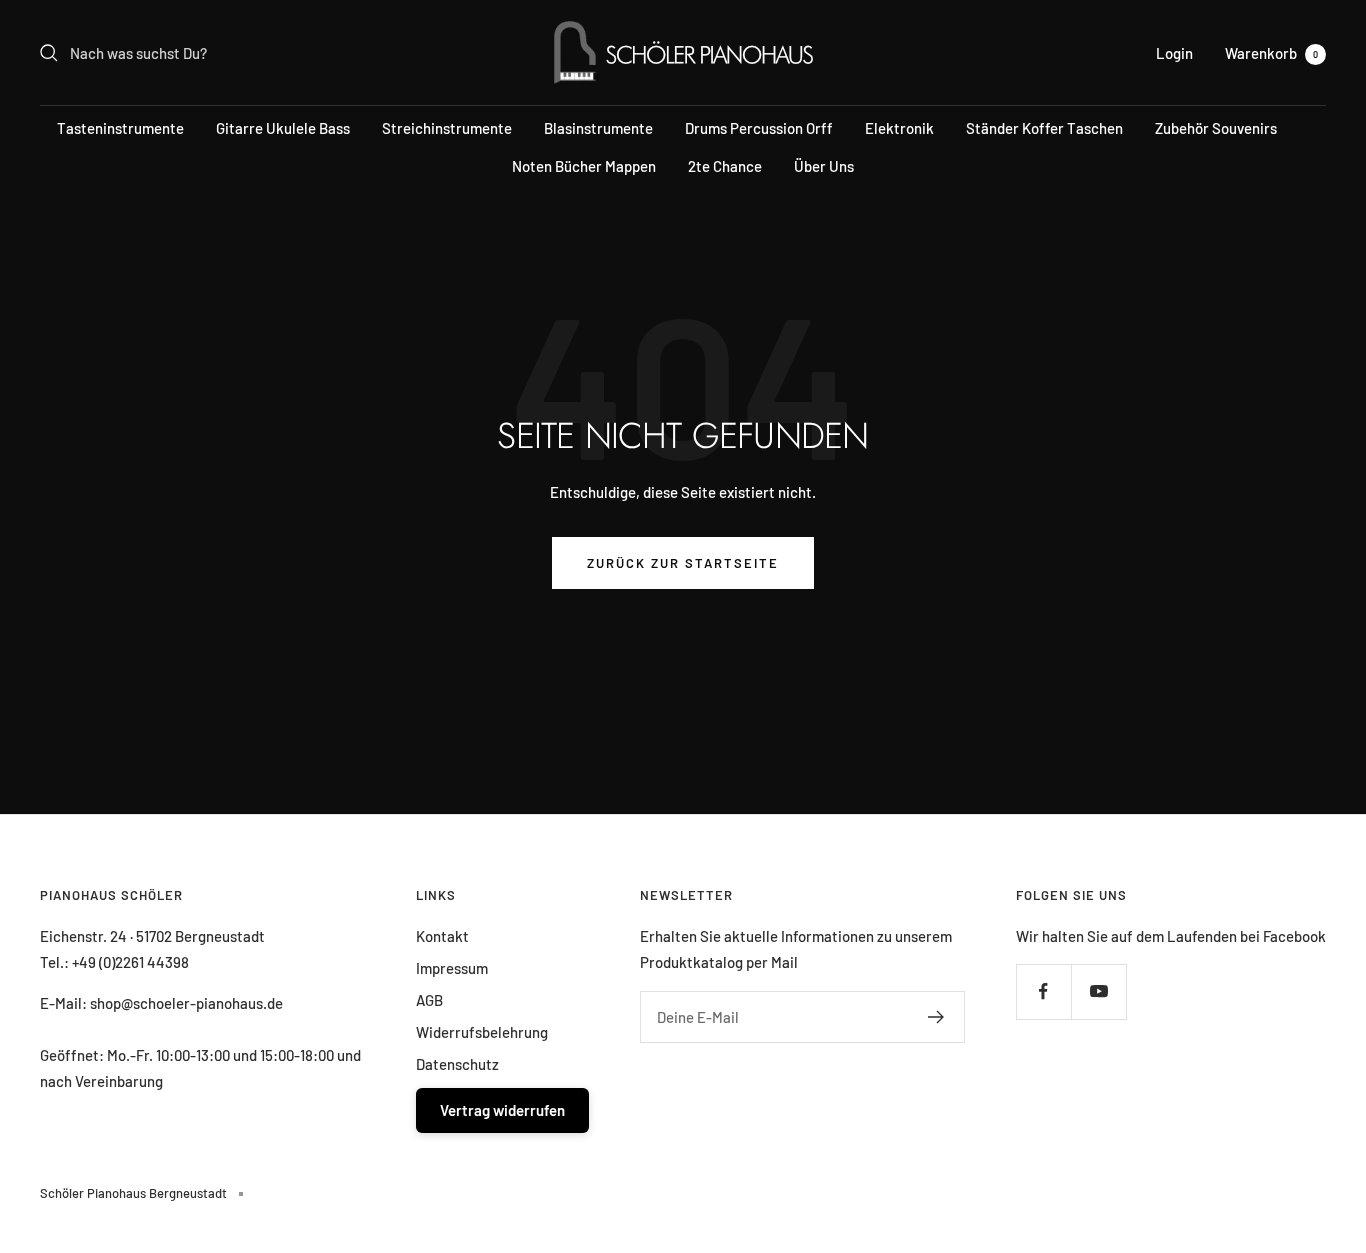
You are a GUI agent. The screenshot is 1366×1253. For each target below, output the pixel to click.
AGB (429, 1000)
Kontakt (442, 936)
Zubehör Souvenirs (1216, 128)
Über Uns (824, 166)
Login (1174, 53)
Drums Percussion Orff (759, 128)
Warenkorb (1271, 53)
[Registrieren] (936, 1017)
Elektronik (899, 128)
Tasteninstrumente (120, 128)
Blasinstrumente (598, 128)
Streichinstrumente (447, 128)
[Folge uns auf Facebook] (1043, 991)
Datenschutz (457, 1064)
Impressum (452, 968)
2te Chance (725, 166)
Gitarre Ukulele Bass (283, 128)
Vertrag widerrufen (502, 1110)
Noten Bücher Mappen (584, 166)
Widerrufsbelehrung (482, 1032)
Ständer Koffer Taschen (1044, 128)
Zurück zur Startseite (683, 563)
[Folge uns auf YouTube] (1098, 991)
